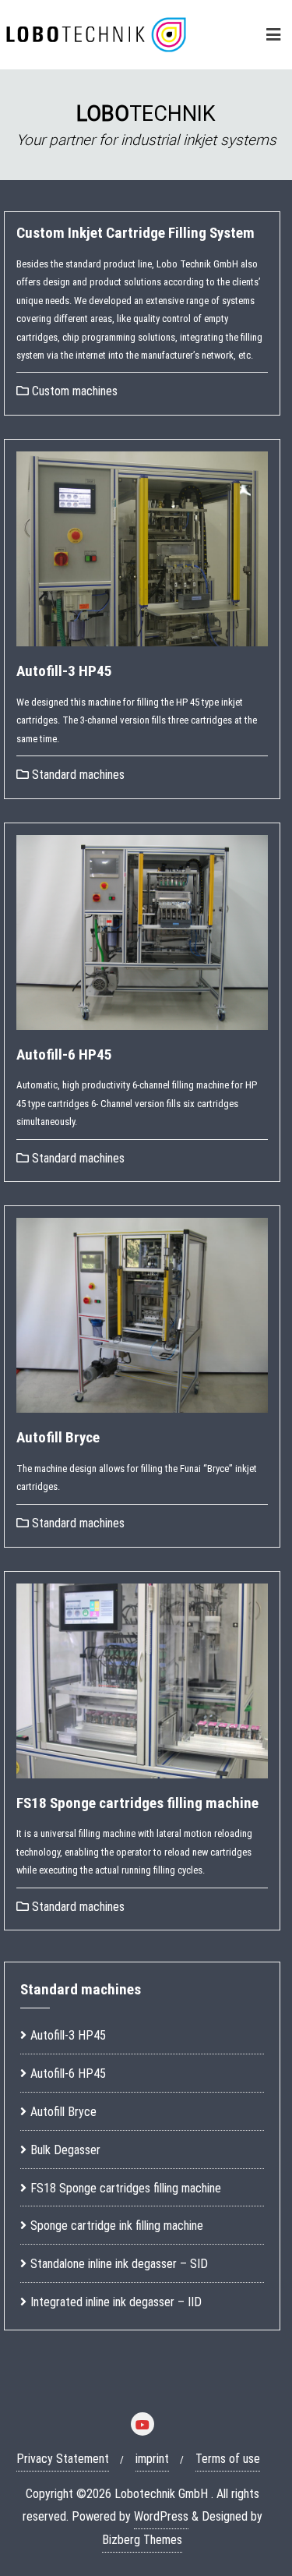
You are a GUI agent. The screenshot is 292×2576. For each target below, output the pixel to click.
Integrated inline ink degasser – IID (116, 2302)
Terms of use (228, 2459)
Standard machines (77, 775)
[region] (146, 125)
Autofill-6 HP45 (64, 1054)
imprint (152, 2459)
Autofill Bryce (58, 1437)
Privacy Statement (63, 2459)
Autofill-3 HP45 (64, 671)
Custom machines (73, 391)
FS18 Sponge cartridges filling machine (137, 1803)
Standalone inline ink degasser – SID (119, 2264)
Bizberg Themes (142, 2540)
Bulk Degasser (65, 2150)
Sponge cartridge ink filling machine (117, 2226)
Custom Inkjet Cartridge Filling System (135, 233)
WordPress (161, 2516)
